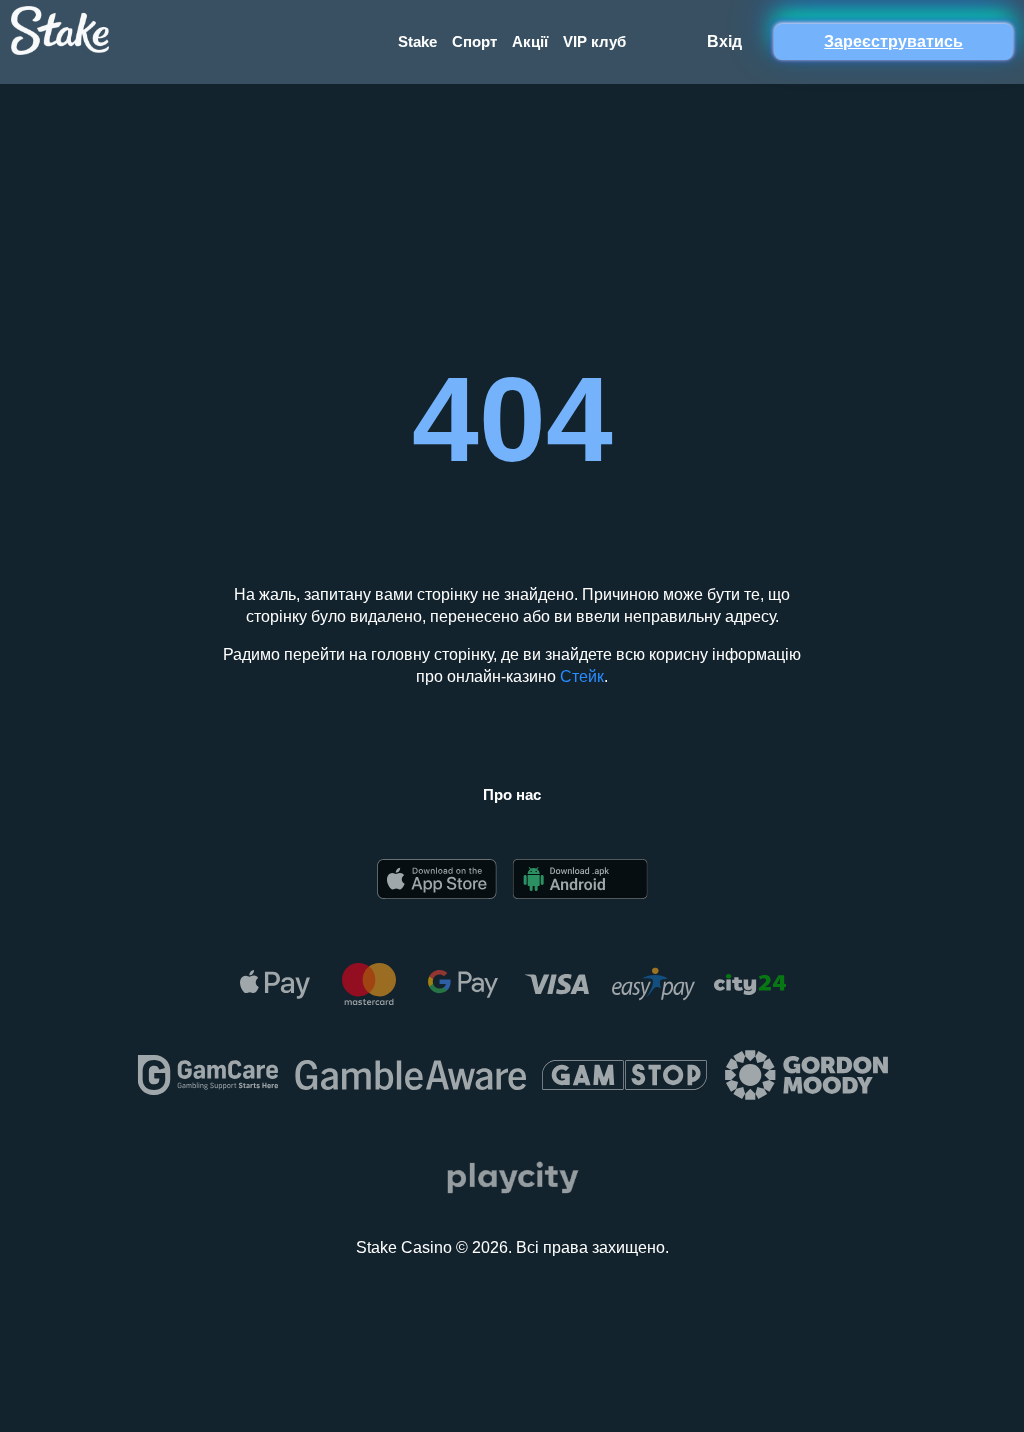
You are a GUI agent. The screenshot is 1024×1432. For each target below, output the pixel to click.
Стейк (582, 676)
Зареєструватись (893, 41)
